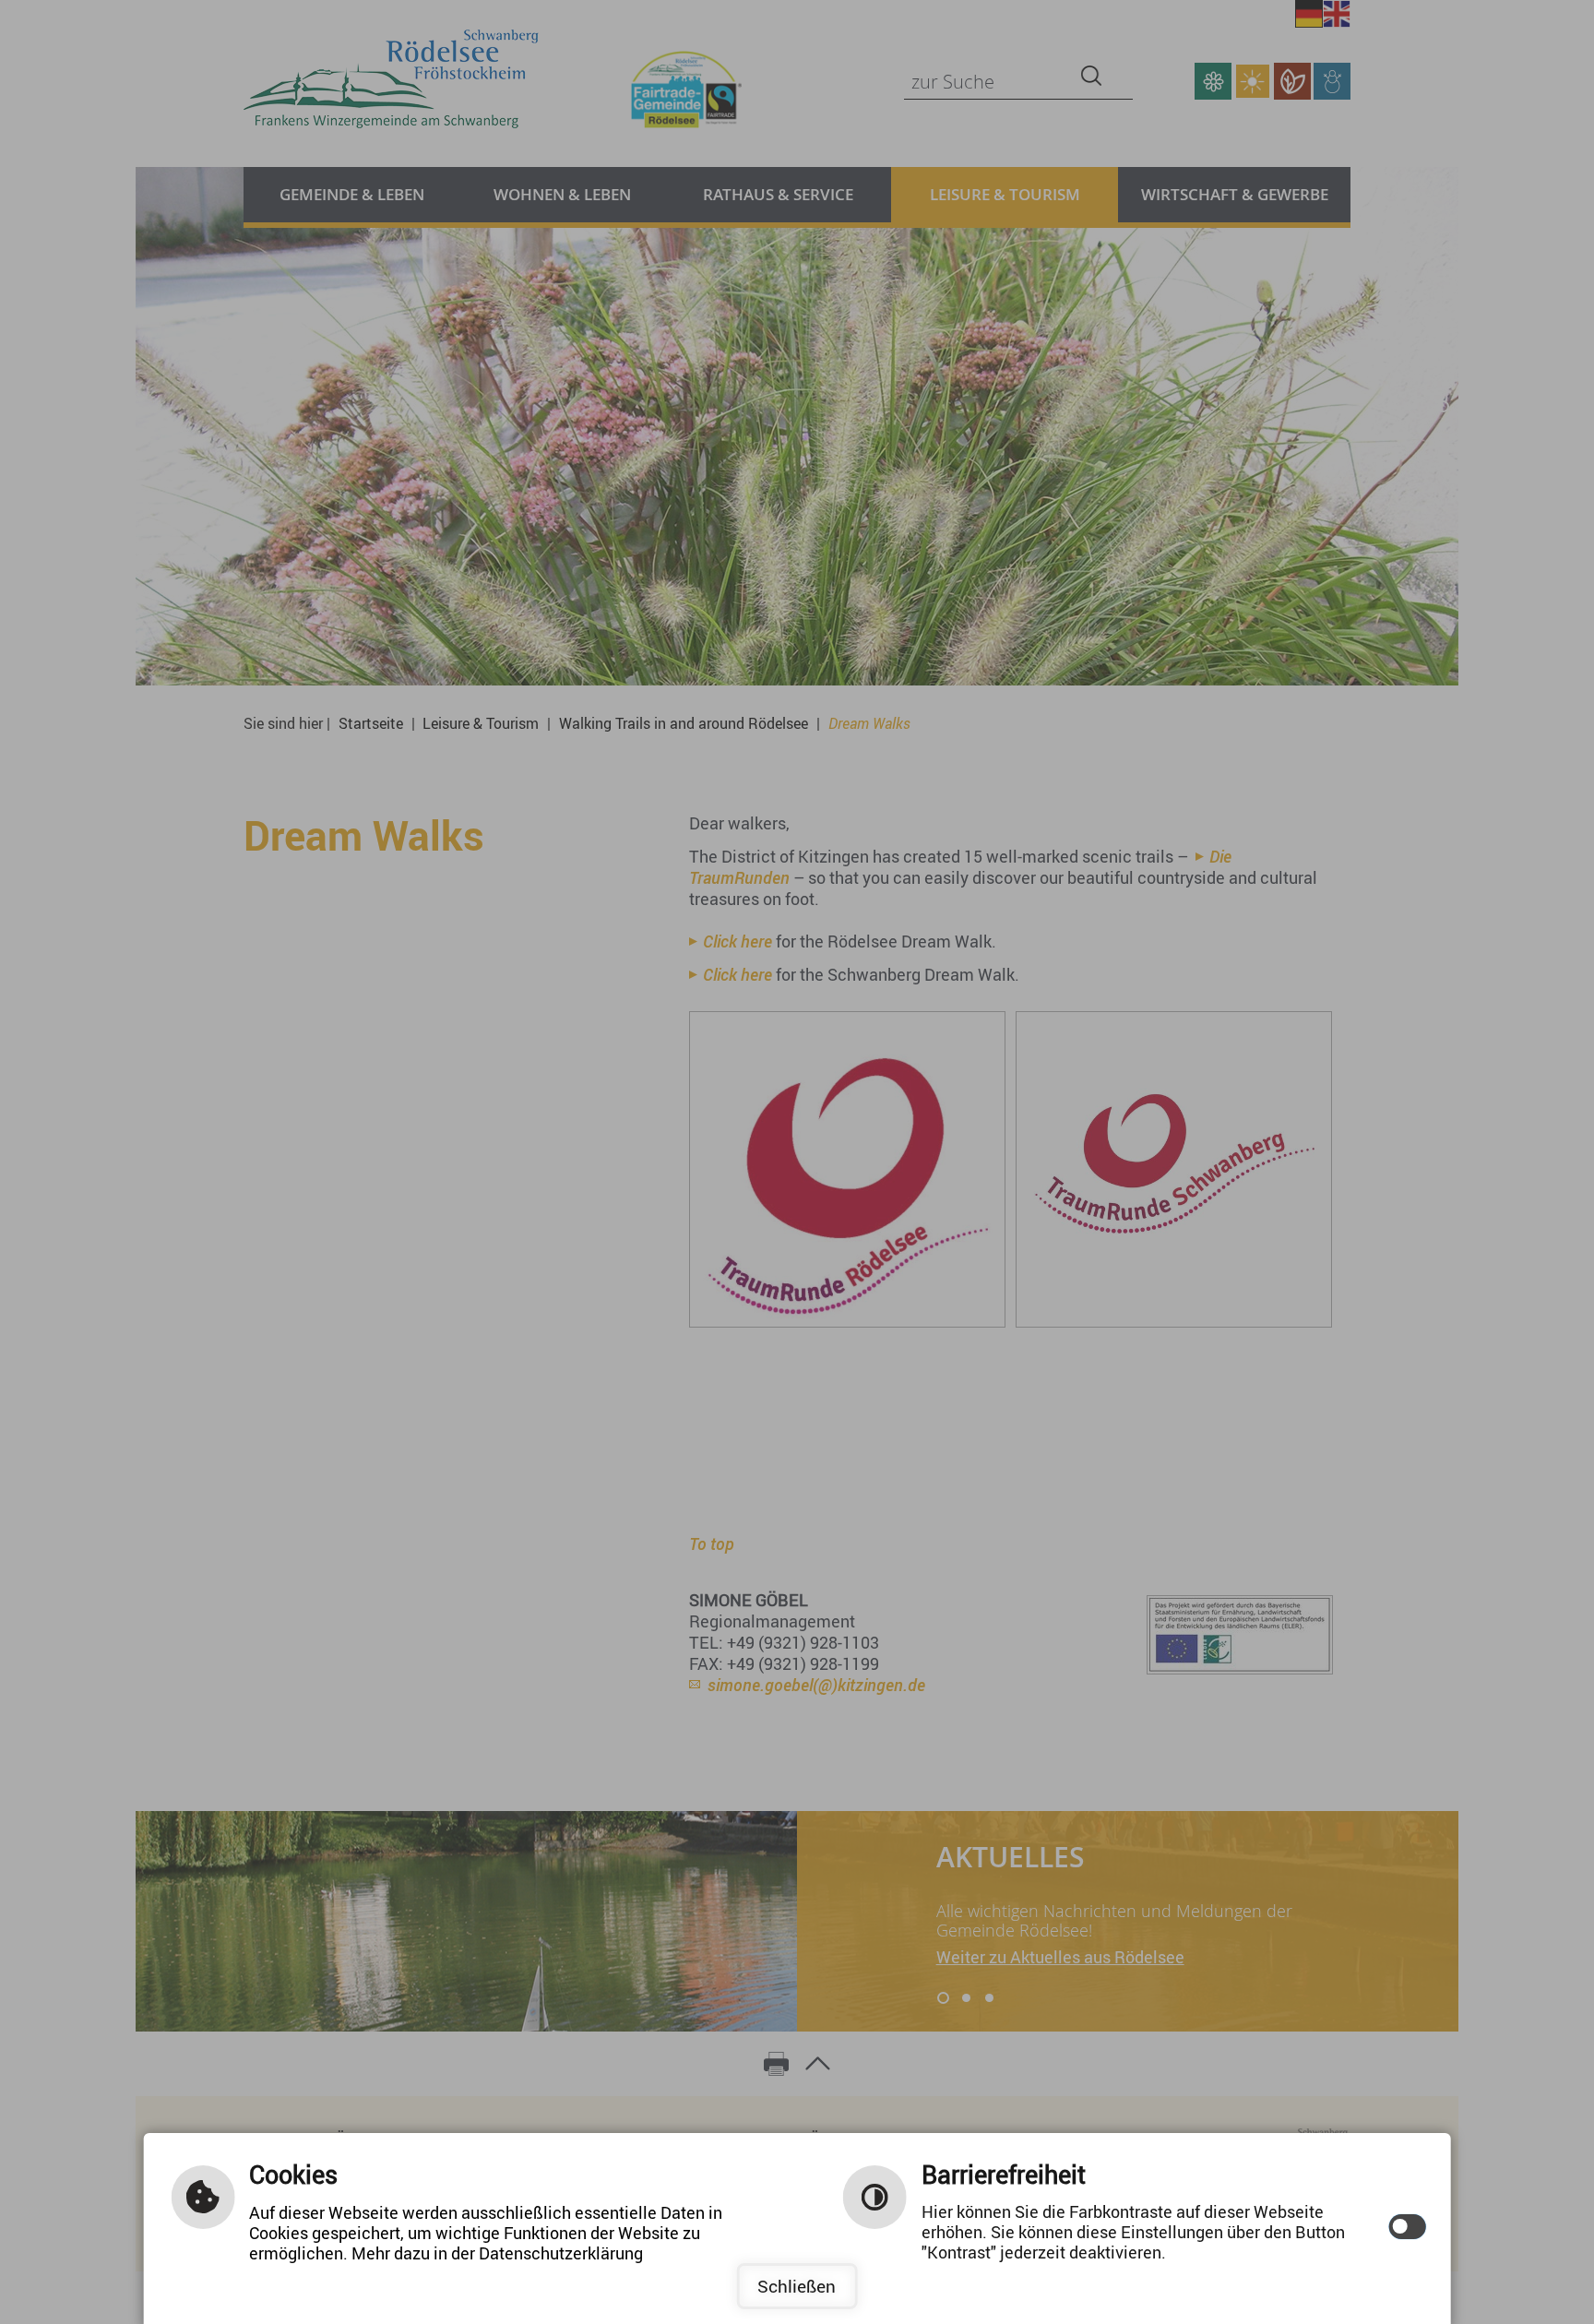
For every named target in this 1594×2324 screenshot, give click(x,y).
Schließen (797, 2286)
